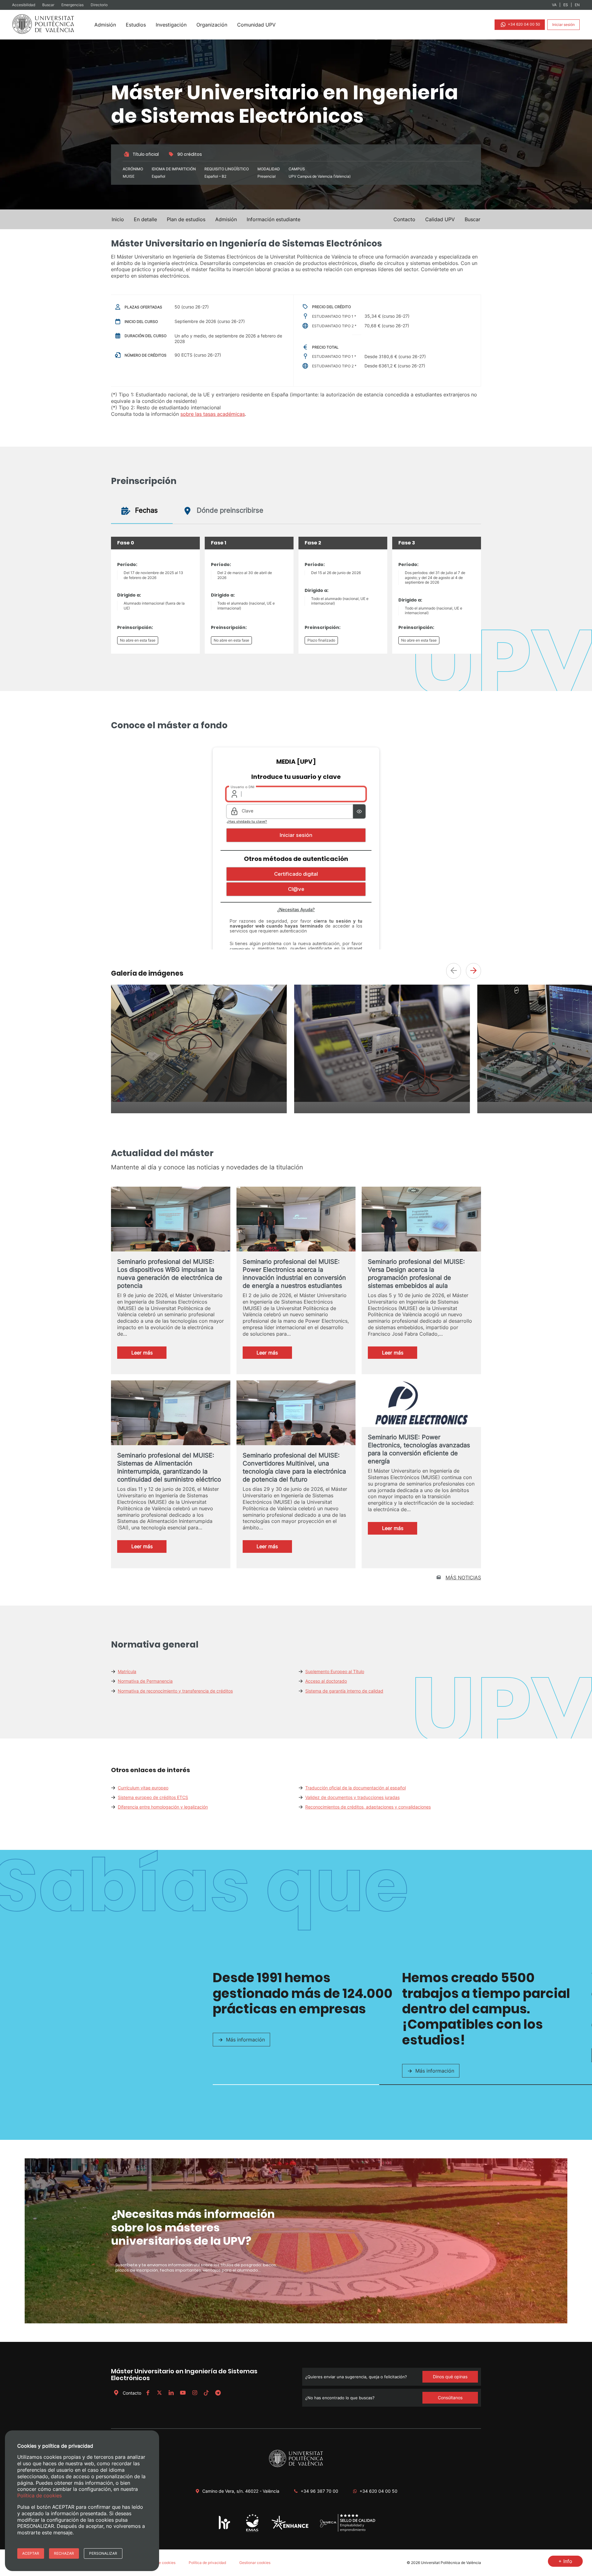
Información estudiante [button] (273, 219)
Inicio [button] (118, 219)
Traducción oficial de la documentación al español (356, 1788)
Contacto (132, 2393)
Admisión (105, 25)
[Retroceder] (454, 971)
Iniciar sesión (563, 25)
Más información (245, 2040)
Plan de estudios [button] (186, 219)
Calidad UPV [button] (440, 219)
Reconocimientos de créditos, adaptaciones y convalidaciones (368, 1807)
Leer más (149, 1354)
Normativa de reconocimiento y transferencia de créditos (175, 1691)
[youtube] (183, 2393)
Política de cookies (159, 2563)
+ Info (565, 2561)
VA (554, 5)
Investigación (171, 25)
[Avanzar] (473, 971)
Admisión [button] (226, 219)
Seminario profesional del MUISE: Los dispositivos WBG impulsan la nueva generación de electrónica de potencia (170, 1274)
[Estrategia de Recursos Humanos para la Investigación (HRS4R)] (225, 2529)
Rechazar (64, 2553)
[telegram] (218, 2393)
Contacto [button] (404, 219)
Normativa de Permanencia (145, 1681)
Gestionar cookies (255, 2563)
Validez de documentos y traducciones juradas (352, 1797)
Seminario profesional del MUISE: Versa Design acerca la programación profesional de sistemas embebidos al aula (416, 1274)
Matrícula (127, 1671)
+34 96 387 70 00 (319, 2491)
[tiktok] (206, 2393)
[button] (473, 219)
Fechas (146, 510)
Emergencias (73, 5)
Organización (212, 25)
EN (577, 5)
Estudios (136, 25)
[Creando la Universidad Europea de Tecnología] (290, 2528)
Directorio (99, 5)
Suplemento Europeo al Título (335, 1671)
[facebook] (148, 2393)
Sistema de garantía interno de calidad (344, 1691)
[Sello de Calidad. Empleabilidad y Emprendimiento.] (348, 2531)
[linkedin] (171, 2393)
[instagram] (195, 2393)
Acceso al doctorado (326, 1681)
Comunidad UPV (256, 25)
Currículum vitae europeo (143, 1788)
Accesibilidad (24, 5)
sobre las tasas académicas (213, 414)
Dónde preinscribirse (229, 510)
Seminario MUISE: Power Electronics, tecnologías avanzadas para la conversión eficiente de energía (419, 1449)
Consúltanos (450, 2398)
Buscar (49, 5)
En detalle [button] (145, 219)
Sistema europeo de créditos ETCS (153, 1797)
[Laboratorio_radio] (382, 1100)
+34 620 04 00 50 (524, 24)
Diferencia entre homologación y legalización (163, 1807)
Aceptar (31, 2553)
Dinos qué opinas (450, 2377)
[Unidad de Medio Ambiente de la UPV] (252, 2531)
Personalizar (103, 2553)
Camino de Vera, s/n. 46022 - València (241, 2491)
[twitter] (159, 2393)
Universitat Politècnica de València (451, 2563)
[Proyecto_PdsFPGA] (199, 1100)
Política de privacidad (207, 2563)
